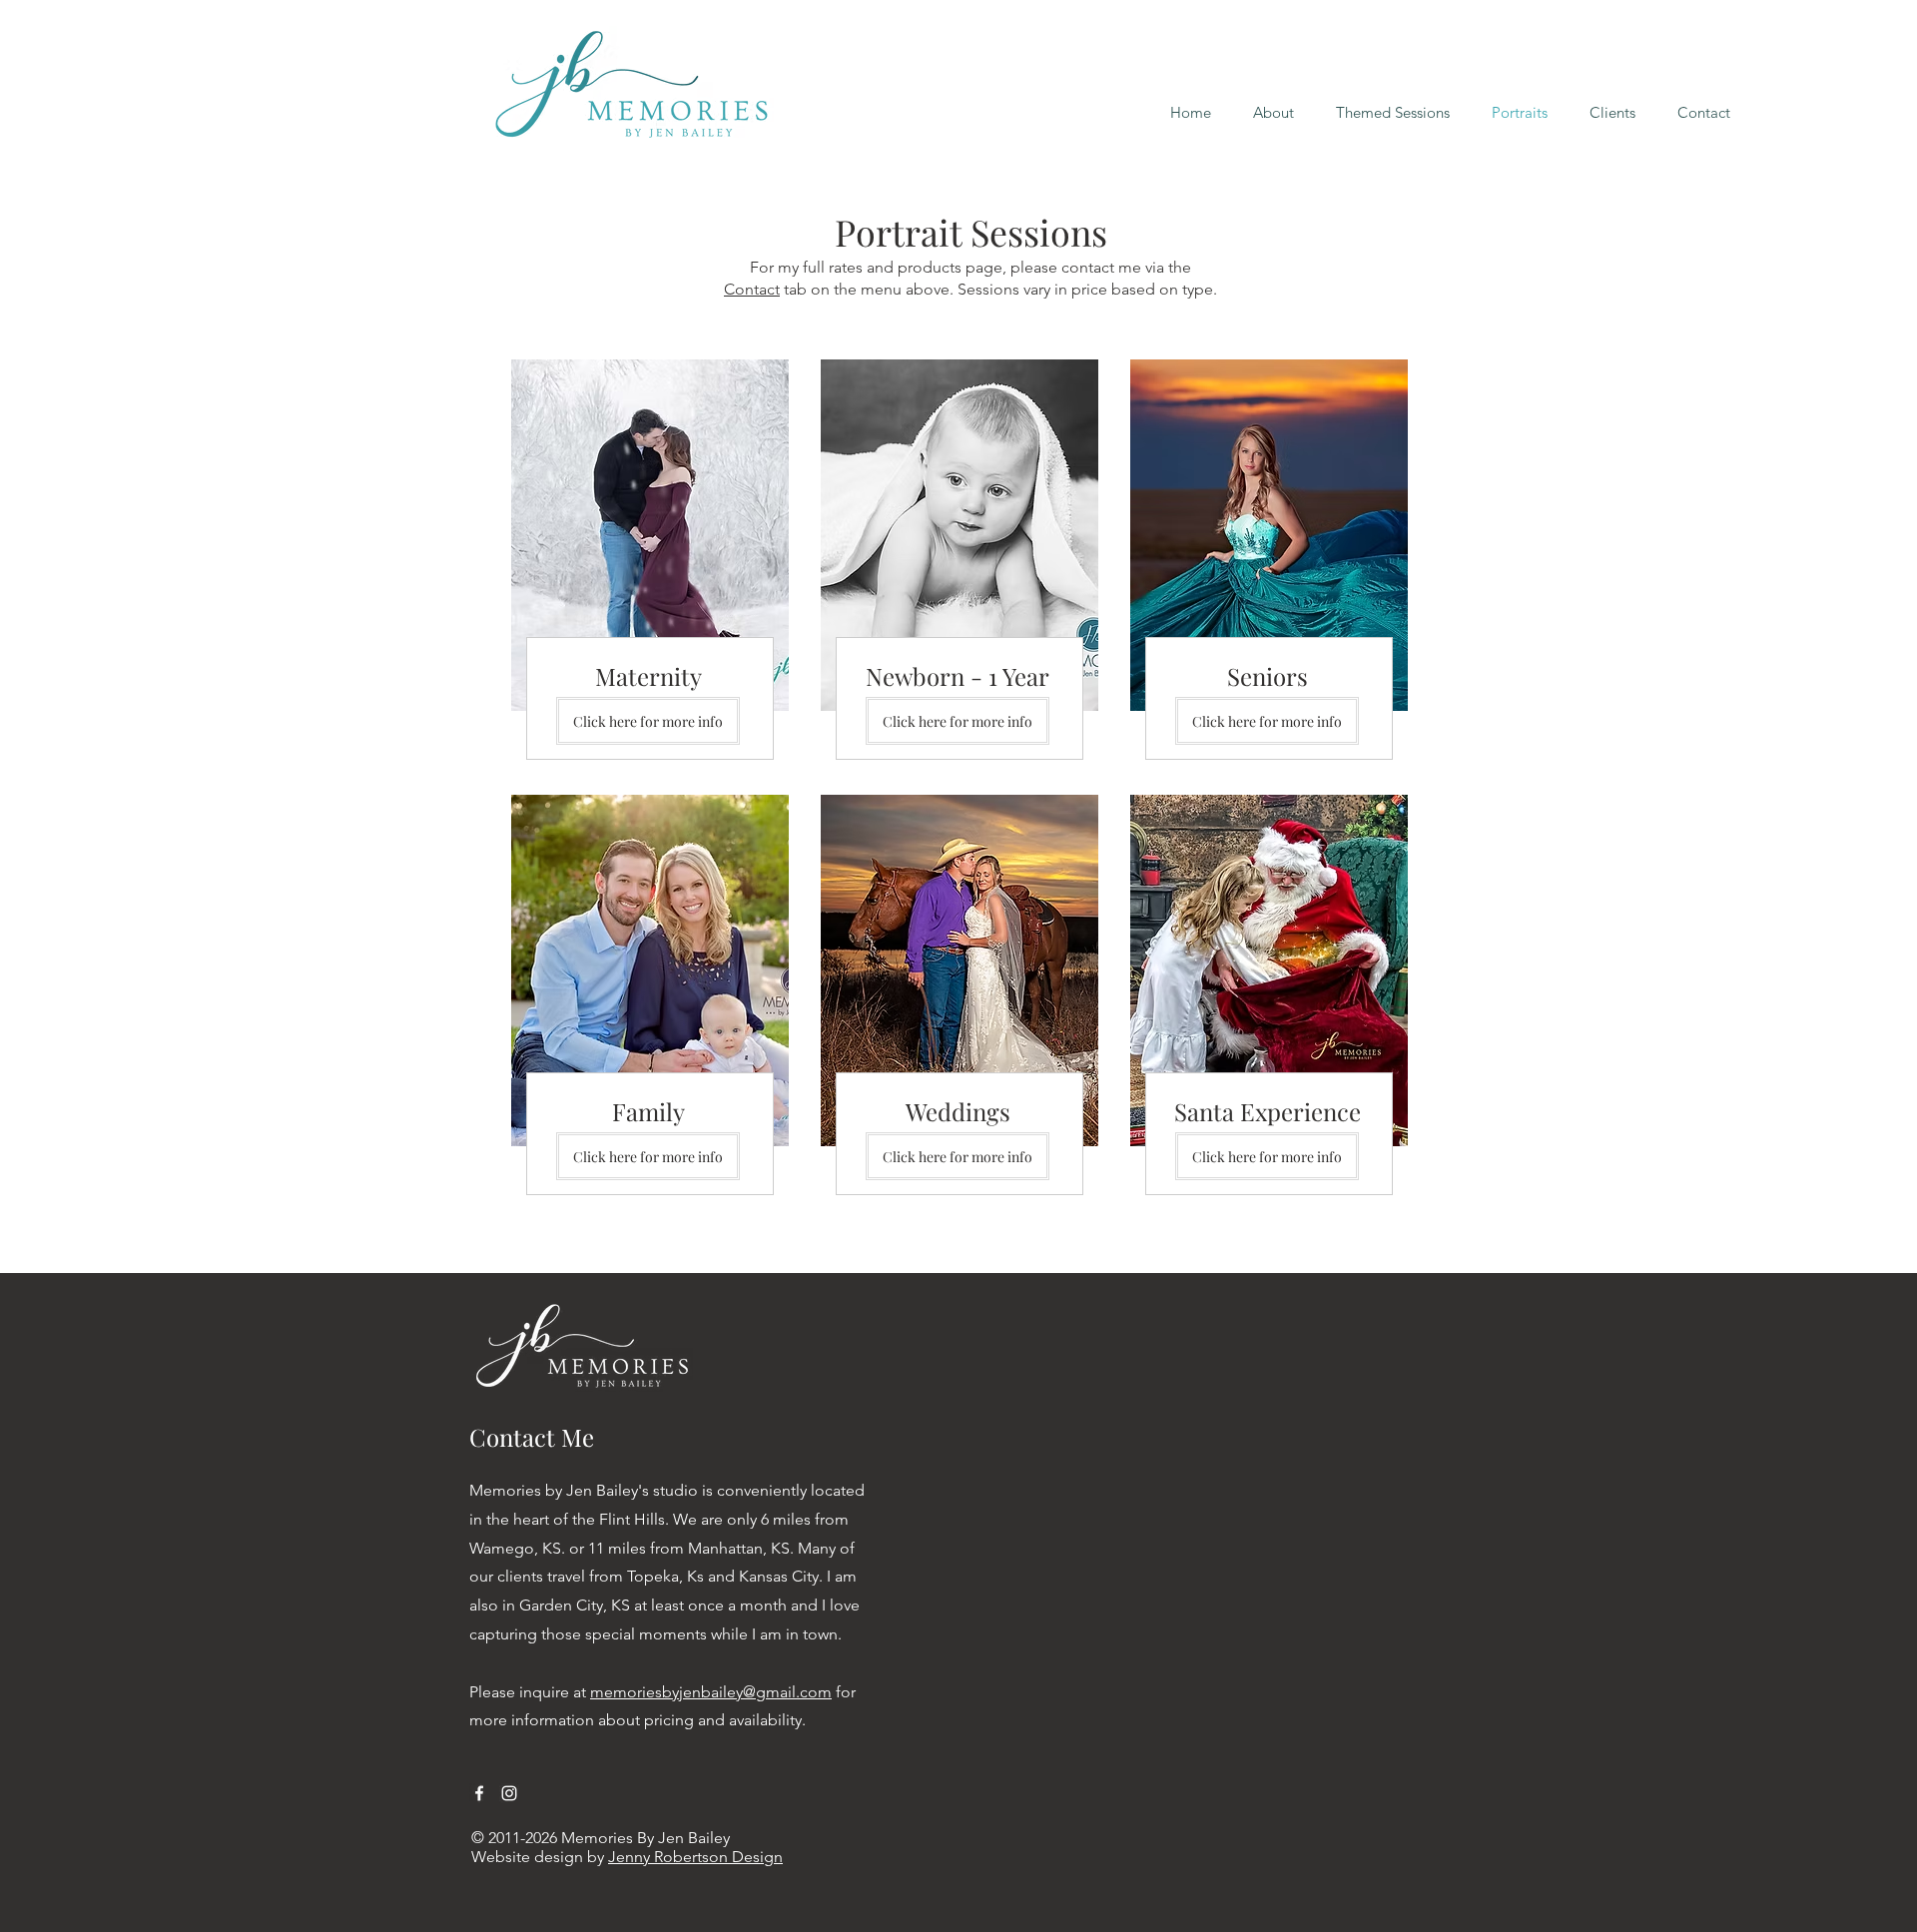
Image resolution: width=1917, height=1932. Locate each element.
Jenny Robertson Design (695, 1857)
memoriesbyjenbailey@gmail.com (711, 1692)
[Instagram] (509, 1793)
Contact (752, 289)
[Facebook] (479, 1793)
